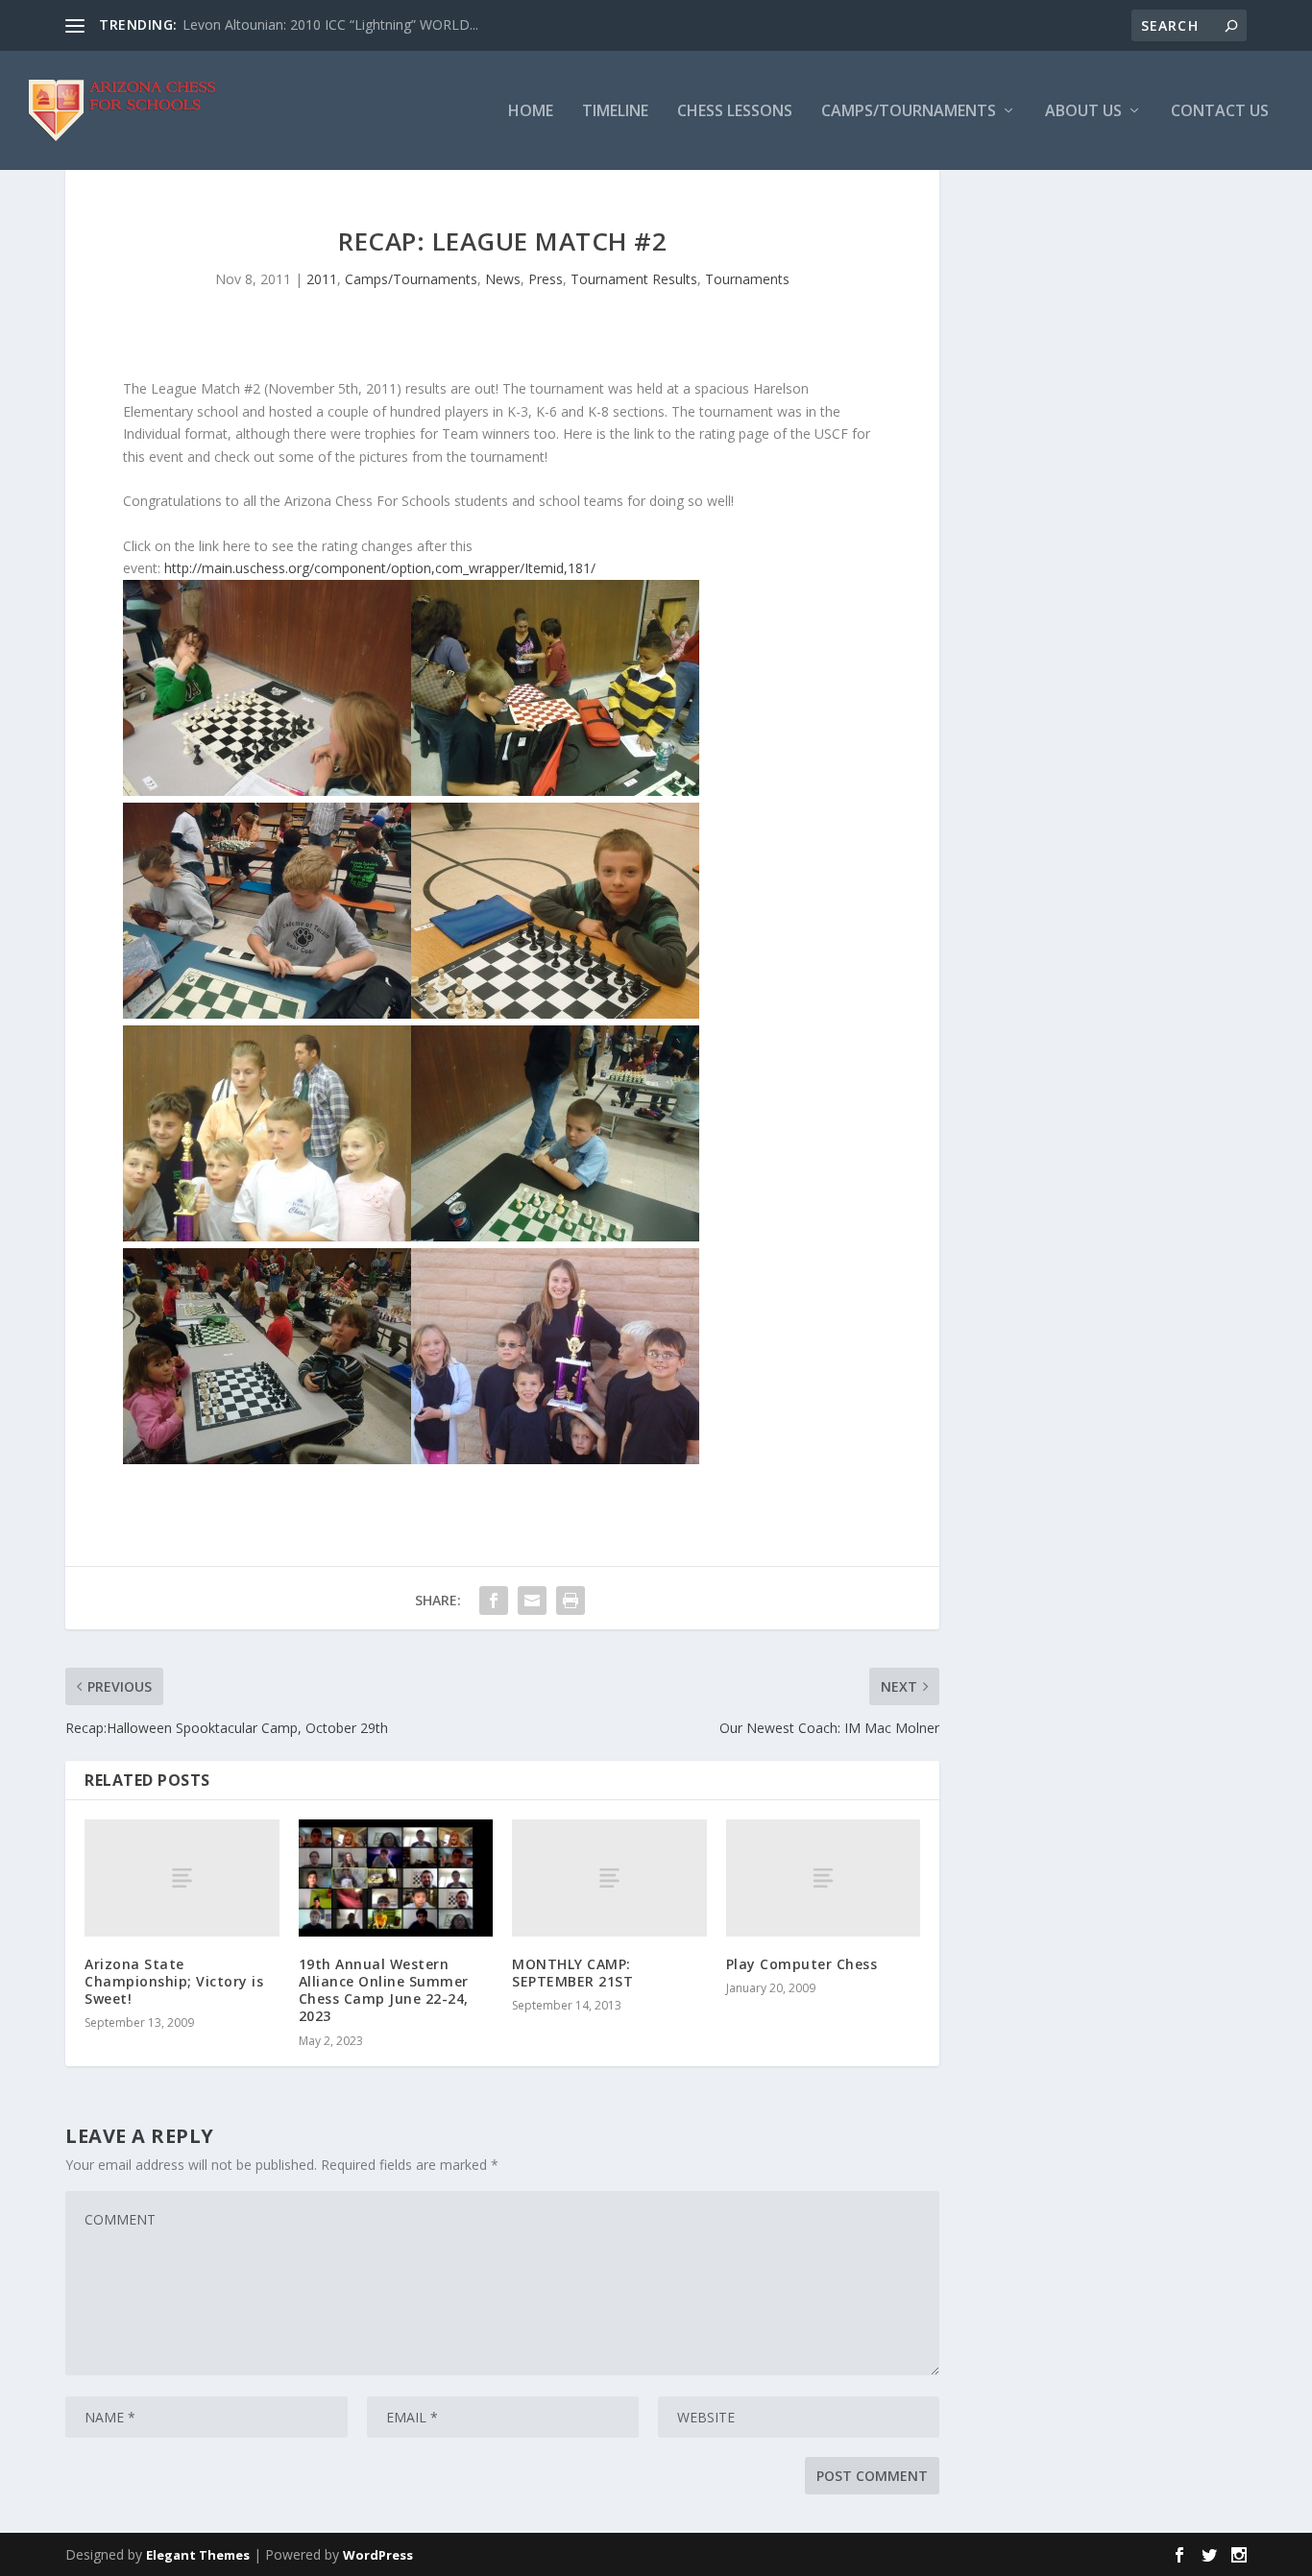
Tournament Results (634, 279)
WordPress (378, 2555)
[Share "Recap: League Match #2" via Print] (571, 1601)
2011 (322, 279)
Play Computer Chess (802, 1964)
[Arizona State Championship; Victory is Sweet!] (182, 1878)
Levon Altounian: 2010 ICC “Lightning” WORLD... (330, 24)
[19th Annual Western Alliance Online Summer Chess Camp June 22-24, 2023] (396, 1878)
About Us (1083, 112)
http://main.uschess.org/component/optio (294, 568)
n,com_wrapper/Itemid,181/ (510, 568)
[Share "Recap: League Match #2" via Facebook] (494, 1601)
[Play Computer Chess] (824, 1878)
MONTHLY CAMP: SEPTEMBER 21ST (572, 1973)
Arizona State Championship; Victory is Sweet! (174, 1981)
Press (546, 279)
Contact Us (1220, 112)
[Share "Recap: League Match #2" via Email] (532, 1601)
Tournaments (747, 279)
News (503, 279)
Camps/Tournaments (909, 112)
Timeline (615, 112)
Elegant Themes (198, 2555)
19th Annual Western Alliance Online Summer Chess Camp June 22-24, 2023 (384, 1990)
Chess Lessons (735, 112)
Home (531, 112)
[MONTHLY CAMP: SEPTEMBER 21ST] (609, 1878)
